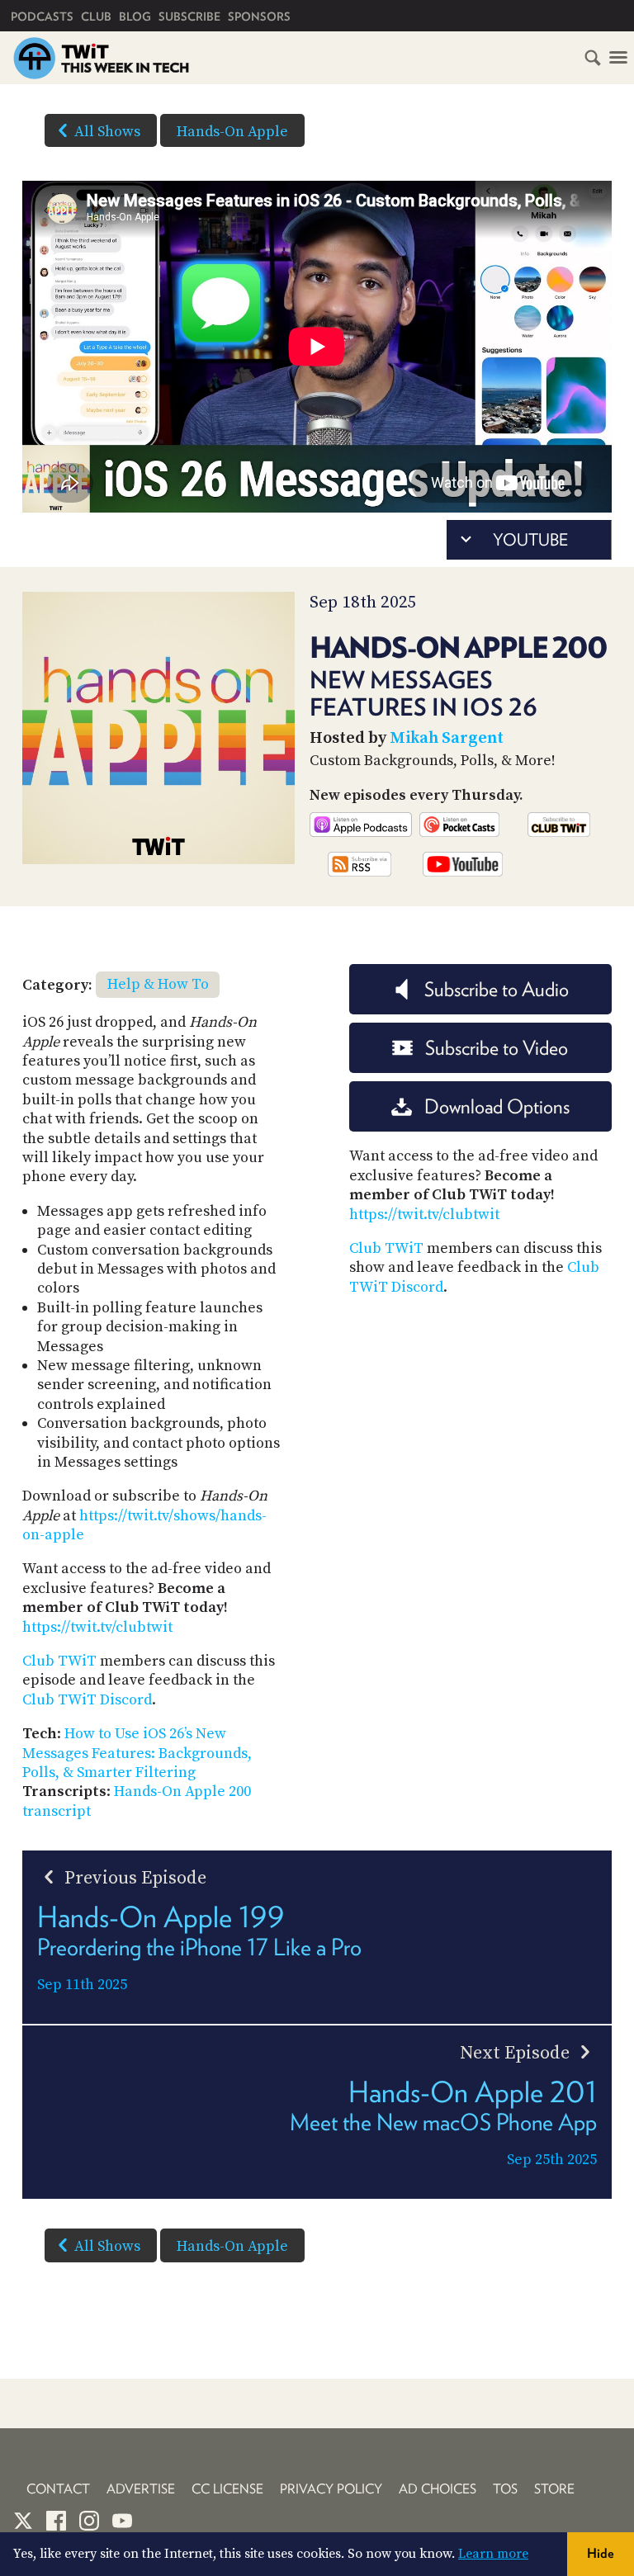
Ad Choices (438, 2489)
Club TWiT (59, 1661)
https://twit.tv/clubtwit (97, 1627)
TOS (505, 2489)
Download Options (497, 1106)
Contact (58, 2489)
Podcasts (42, 17)
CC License (227, 2489)
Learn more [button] (493, 2554)
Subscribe (189, 17)
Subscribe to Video (497, 1048)
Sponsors (259, 17)
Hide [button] (601, 2553)
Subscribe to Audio (497, 989)
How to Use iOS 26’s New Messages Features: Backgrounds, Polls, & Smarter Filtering (137, 1753)
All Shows (107, 132)
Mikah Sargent (447, 738)
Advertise (141, 2489)
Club (96, 17)
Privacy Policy (331, 2489)
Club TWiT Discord (87, 1700)
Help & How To (158, 984)
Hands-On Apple (232, 132)
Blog (135, 17)
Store (554, 2489)
